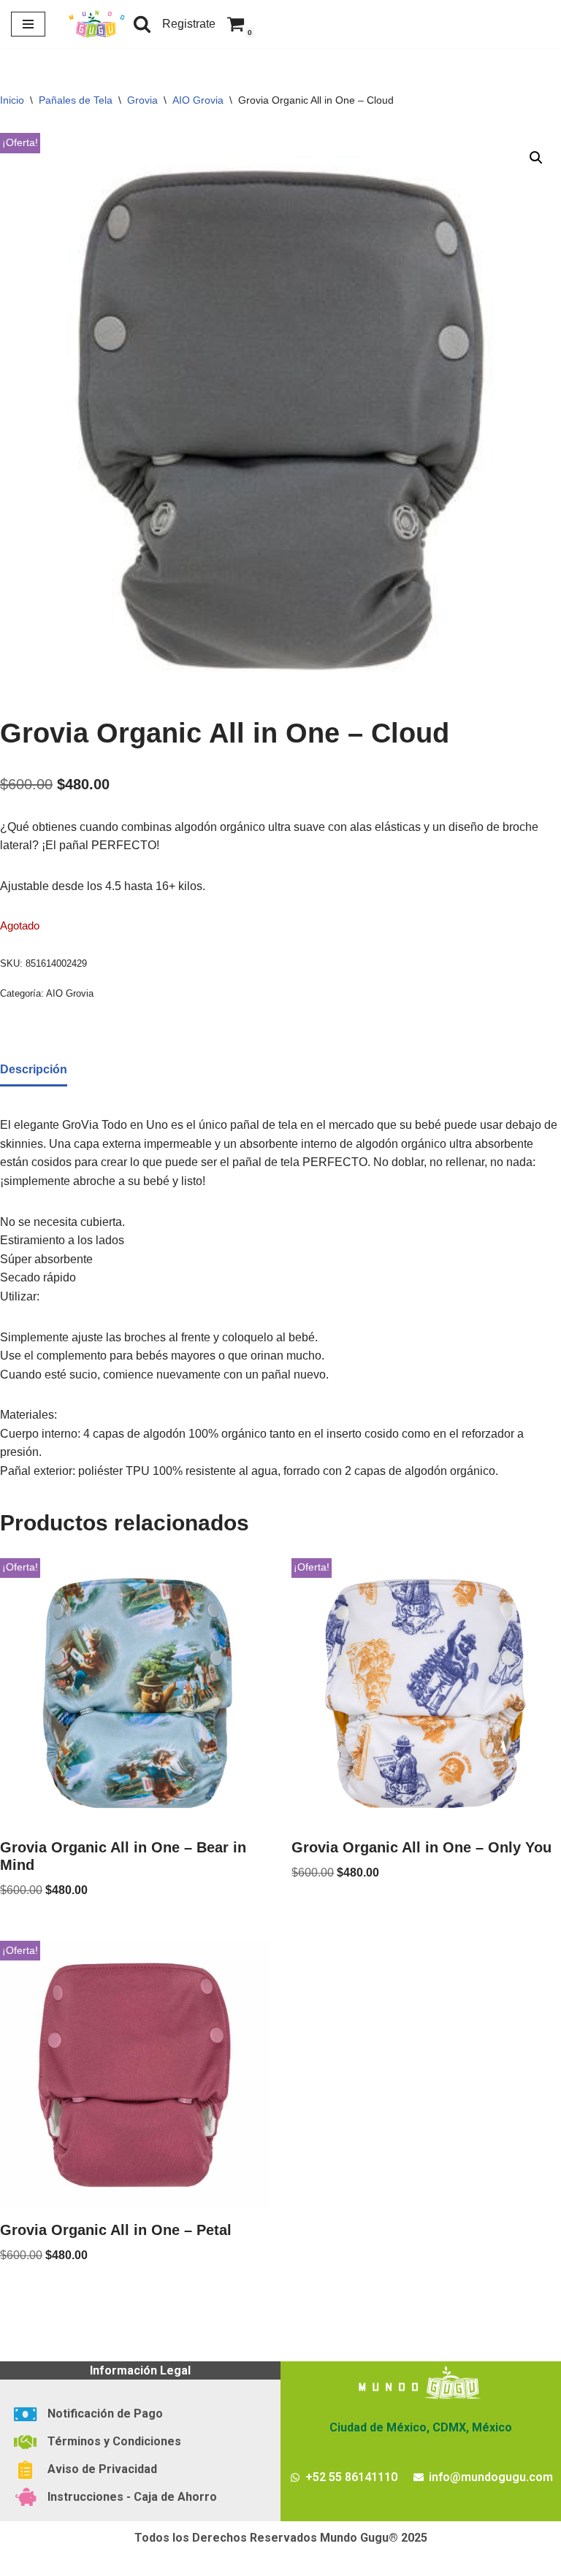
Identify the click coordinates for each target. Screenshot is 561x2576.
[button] (536, 158)
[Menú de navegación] (28, 24)
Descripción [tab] (34, 1069)
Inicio (12, 100)
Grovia (142, 100)
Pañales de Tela (76, 100)
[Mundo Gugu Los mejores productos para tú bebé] (96, 24)
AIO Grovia (198, 100)
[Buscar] (142, 24)
